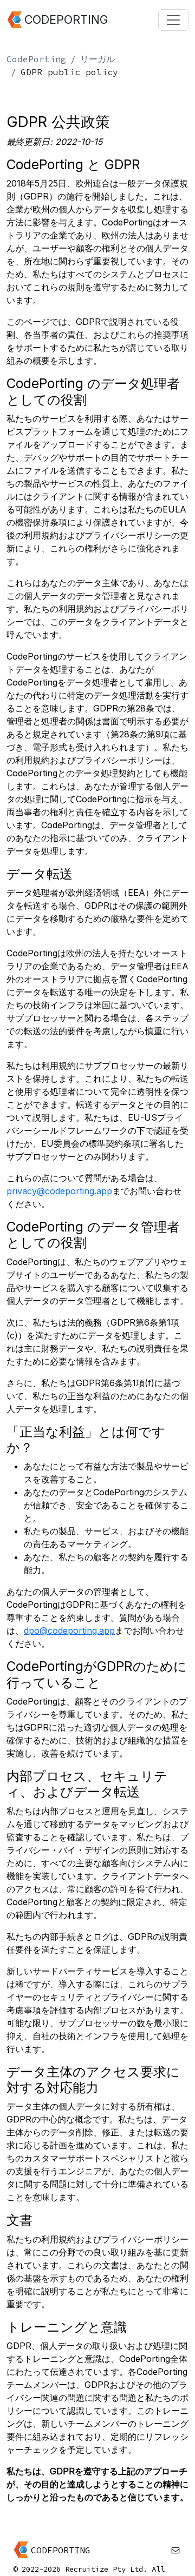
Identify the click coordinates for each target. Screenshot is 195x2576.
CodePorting (36, 59)
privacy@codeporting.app (59, 1191)
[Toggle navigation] (173, 20)
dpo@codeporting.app (69, 1630)
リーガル (97, 59)
